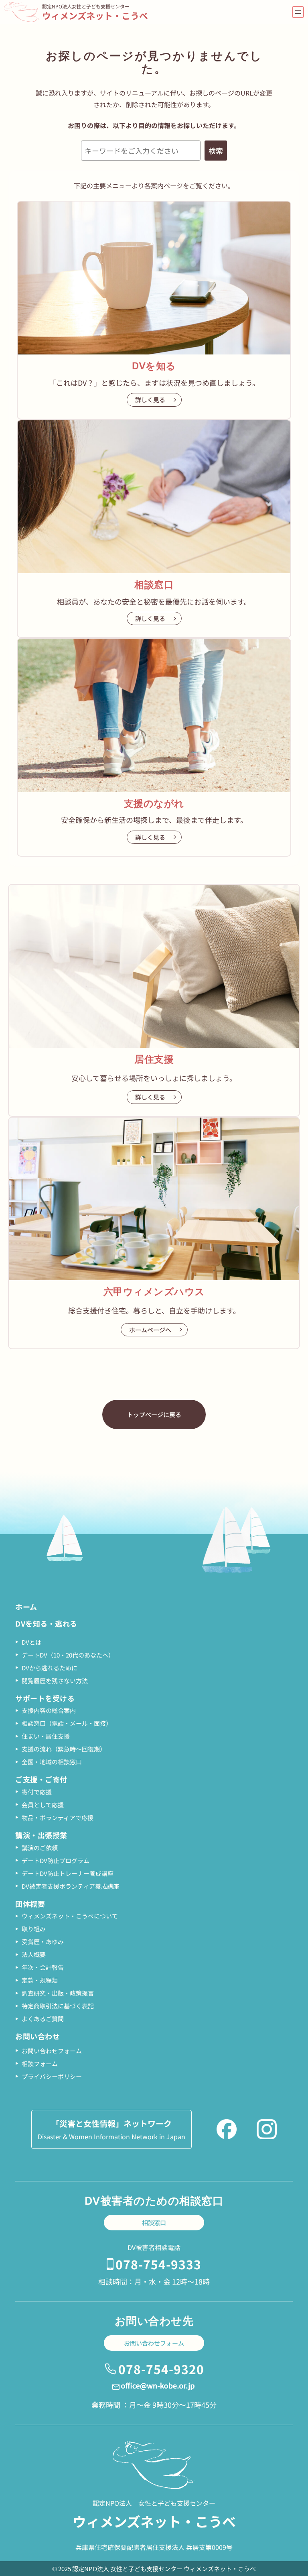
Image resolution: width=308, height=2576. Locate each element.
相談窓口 (154, 2223)
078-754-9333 (158, 2264)
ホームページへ (150, 1330)
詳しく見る (150, 400)
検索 (216, 151)
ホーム (26, 1607)
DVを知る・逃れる (46, 1623)
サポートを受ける (45, 1698)
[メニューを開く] (298, 12)
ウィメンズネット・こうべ (95, 15)
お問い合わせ (37, 2036)
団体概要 (30, 1904)
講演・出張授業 (41, 1835)
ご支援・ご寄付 (41, 1779)
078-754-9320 (161, 2369)
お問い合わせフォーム (154, 2343)
